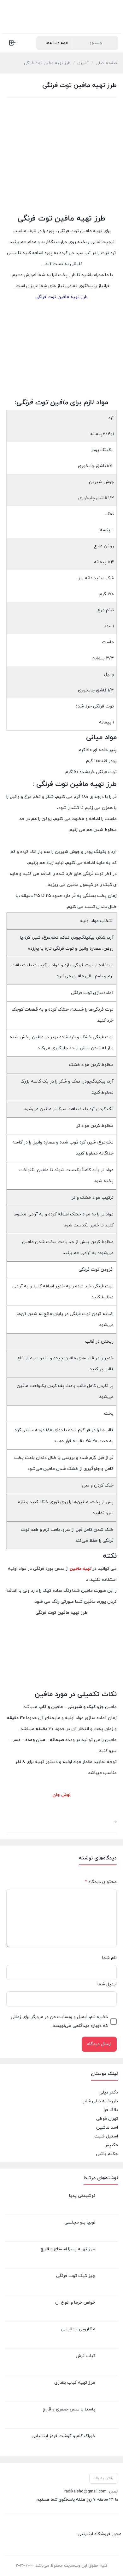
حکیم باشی (107, 2154)
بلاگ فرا (111, 2110)
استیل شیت (106, 2136)
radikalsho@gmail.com (85, 2491)
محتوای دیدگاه (101, 1882)
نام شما (109, 1958)
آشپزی (83, 63)
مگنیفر (111, 2145)
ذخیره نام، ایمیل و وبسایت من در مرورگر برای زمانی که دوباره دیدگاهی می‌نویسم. (59, 2021)
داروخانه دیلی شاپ (100, 2101)
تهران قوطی (107, 2119)
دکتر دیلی (109, 2092)
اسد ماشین (107, 2128)
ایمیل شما (107, 1984)
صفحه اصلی (106, 63)
